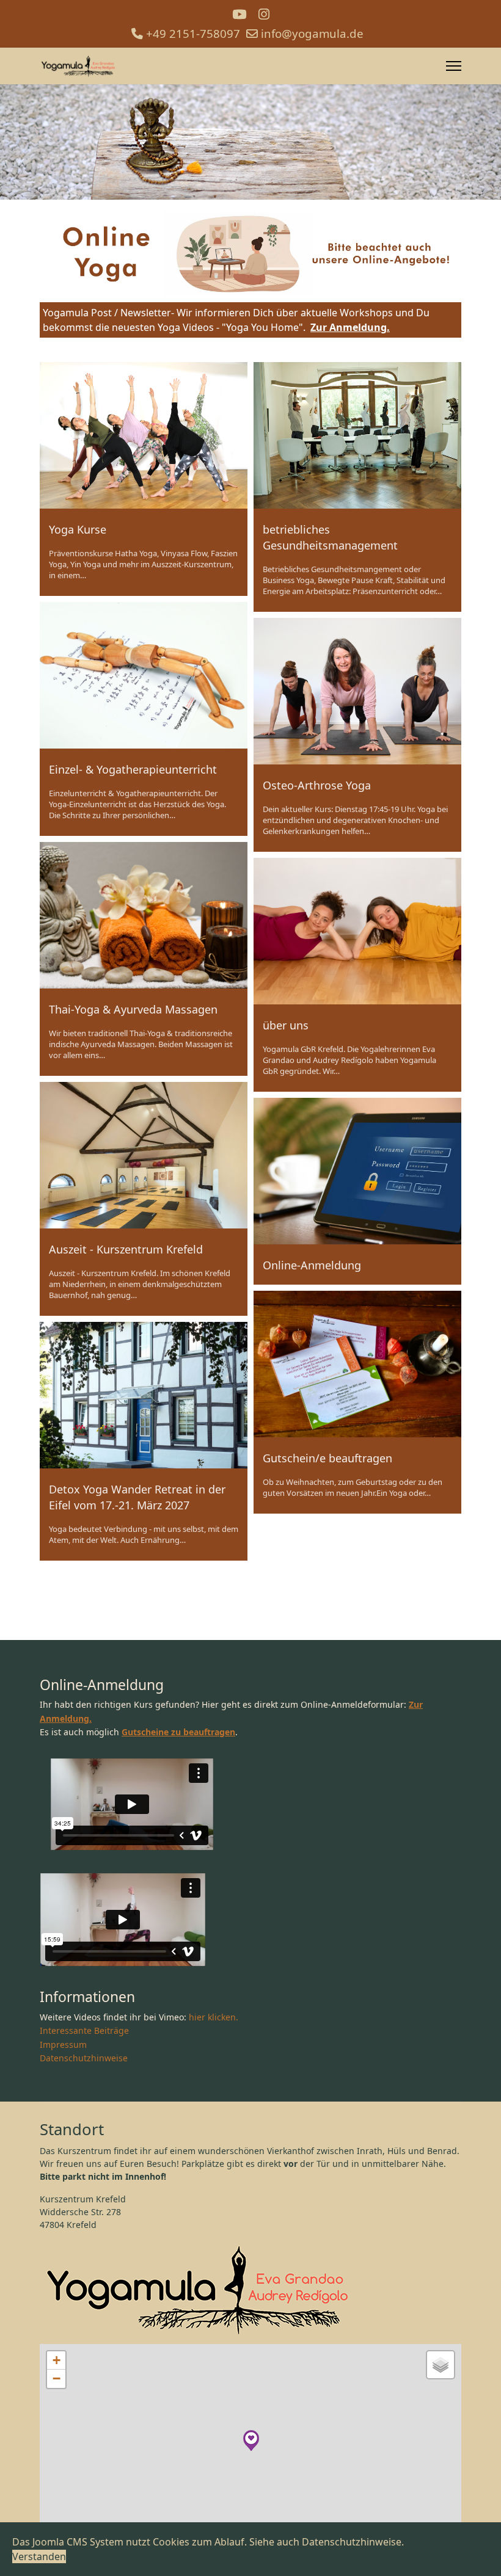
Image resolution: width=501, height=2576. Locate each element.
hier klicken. (214, 2017)
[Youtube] (239, 14)
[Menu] (454, 66)
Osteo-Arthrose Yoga (317, 785)
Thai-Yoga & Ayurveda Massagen (133, 1009)
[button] (251, 2440)
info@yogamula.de (312, 33)
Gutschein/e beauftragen (327, 1458)
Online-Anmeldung (312, 1265)
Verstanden (39, 2556)
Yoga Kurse (78, 529)
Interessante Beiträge (84, 2030)
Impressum (63, 2044)
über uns (286, 1025)
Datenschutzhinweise (84, 2058)
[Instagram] (264, 14)
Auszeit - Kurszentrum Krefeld (126, 1249)
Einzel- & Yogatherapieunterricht (133, 769)
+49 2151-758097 (193, 33)
